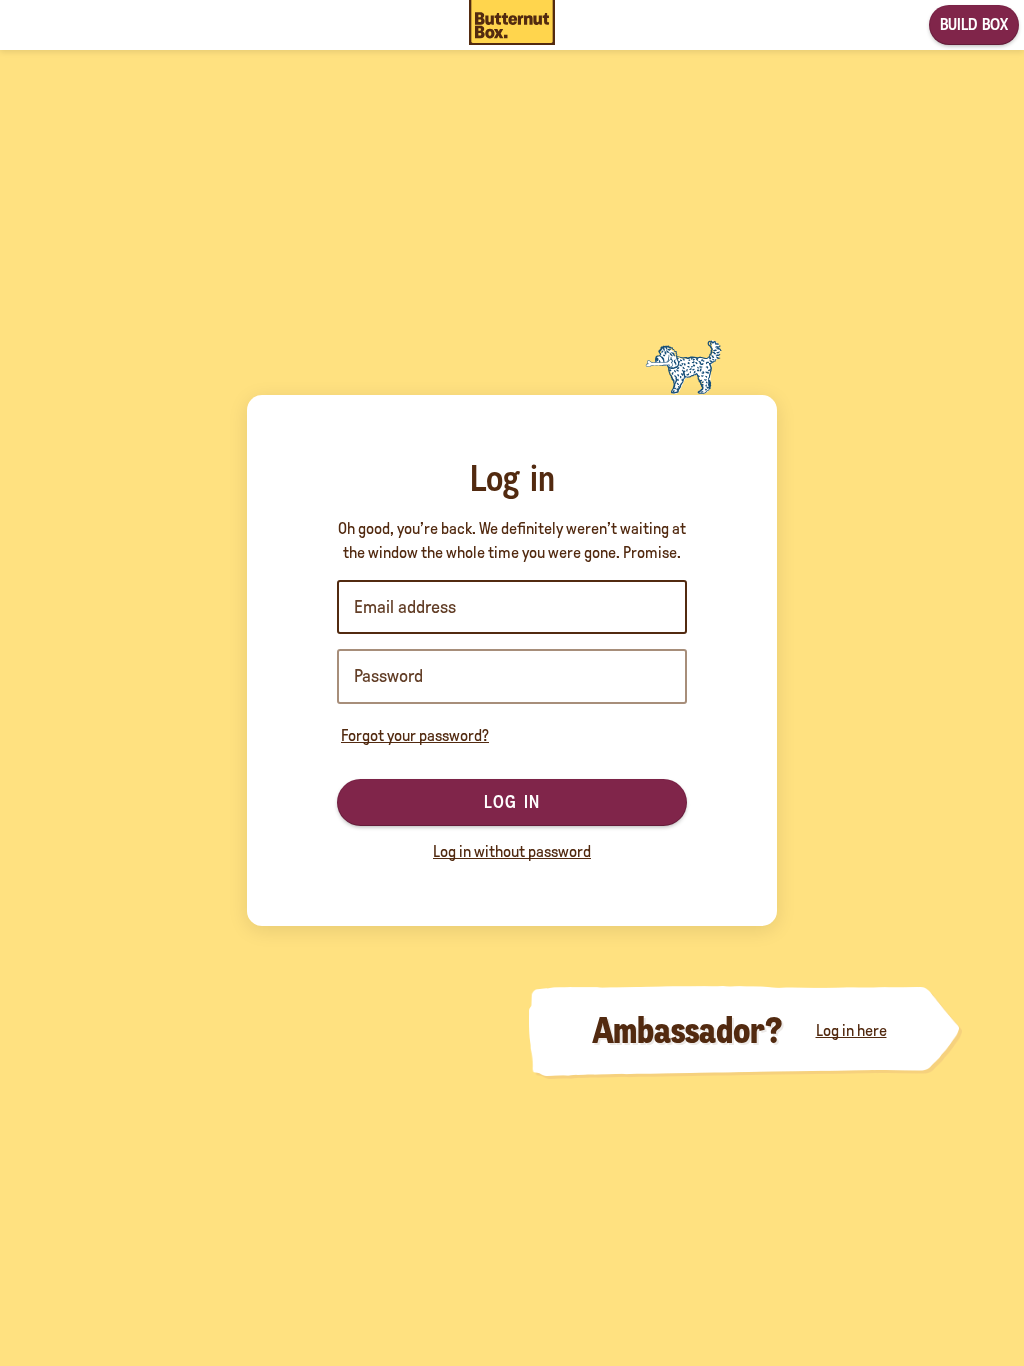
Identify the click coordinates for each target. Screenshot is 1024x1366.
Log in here (851, 1030)
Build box (974, 24)
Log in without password (512, 851)
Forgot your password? (415, 735)
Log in (512, 802)
